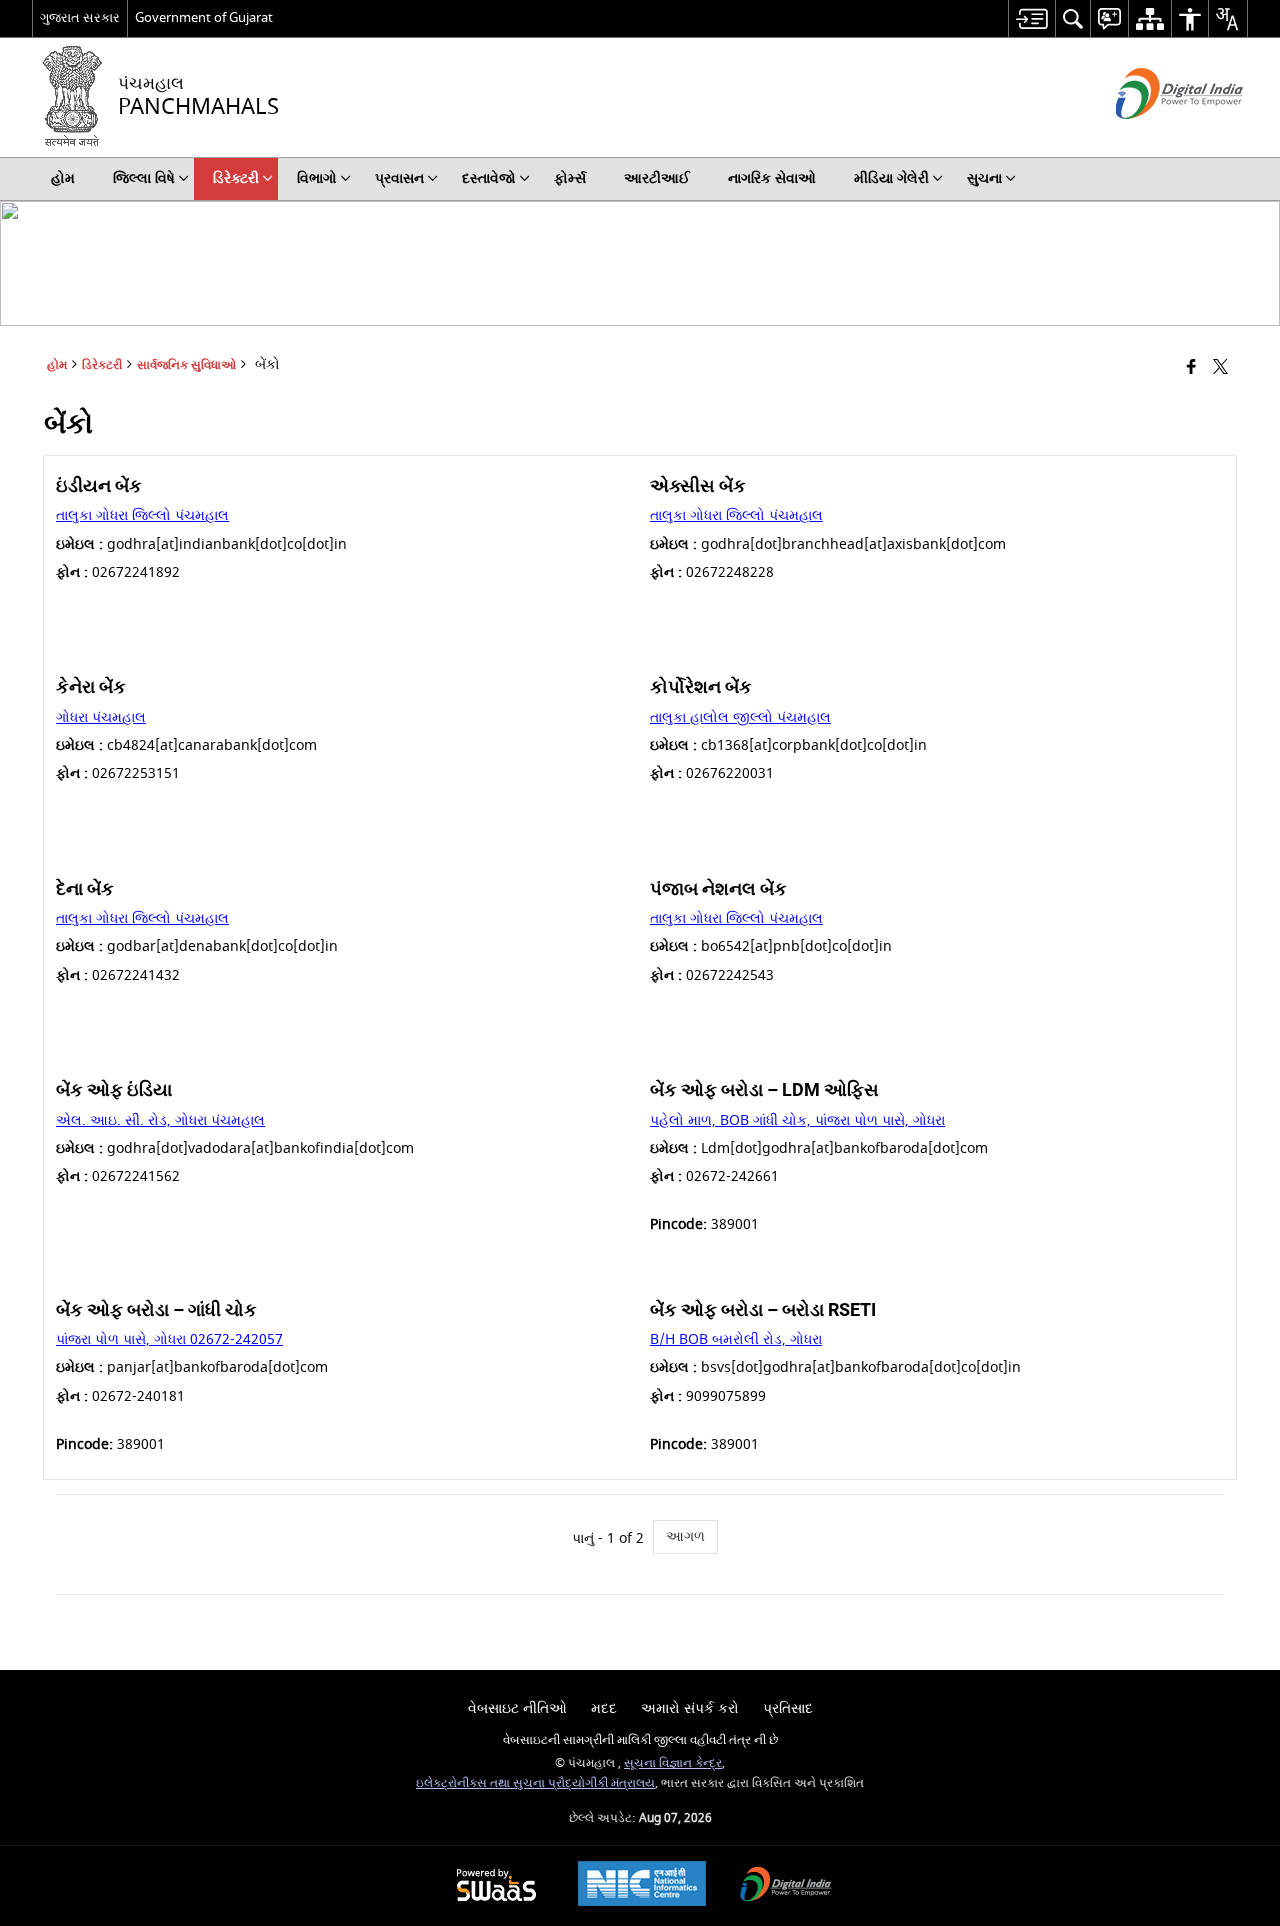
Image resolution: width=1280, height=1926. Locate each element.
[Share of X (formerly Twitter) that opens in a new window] (1220, 368)
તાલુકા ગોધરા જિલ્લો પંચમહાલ (142, 515)
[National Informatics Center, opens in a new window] (642, 1886)
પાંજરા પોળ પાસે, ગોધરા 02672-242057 (169, 1339)
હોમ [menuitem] (63, 178)
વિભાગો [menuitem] (317, 178)
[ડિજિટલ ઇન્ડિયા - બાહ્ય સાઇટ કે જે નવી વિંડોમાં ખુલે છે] (1154, 136)
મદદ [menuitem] (604, 1708)
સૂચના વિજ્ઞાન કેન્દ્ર (673, 1763)
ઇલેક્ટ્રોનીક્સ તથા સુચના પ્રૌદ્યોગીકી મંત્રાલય (535, 1783)
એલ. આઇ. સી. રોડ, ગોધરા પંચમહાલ (160, 1120)
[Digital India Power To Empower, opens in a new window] (786, 1886)
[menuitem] (1031, 18)
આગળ (685, 1536)
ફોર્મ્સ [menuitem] (570, 178)
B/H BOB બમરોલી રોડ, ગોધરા (736, 1339)
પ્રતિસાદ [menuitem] (788, 1708)
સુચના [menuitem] (984, 178)
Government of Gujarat (204, 17)
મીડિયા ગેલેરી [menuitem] (891, 178)
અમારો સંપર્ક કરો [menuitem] (690, 1708)
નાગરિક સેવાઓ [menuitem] (772, 178)
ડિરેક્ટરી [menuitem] (236, 178)
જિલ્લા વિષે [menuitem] (144, 178)
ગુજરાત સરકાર (80, 17)
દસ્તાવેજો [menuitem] (489, 178)
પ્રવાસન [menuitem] (399, 178)
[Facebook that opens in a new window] (1191, 368)
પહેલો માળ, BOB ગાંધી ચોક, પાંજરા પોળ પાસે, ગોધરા (797, 1120)
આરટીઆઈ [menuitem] (657, 178)
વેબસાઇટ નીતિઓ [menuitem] (517, 1708)
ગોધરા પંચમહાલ (101, 717)
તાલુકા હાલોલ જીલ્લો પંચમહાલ (740, 717)
